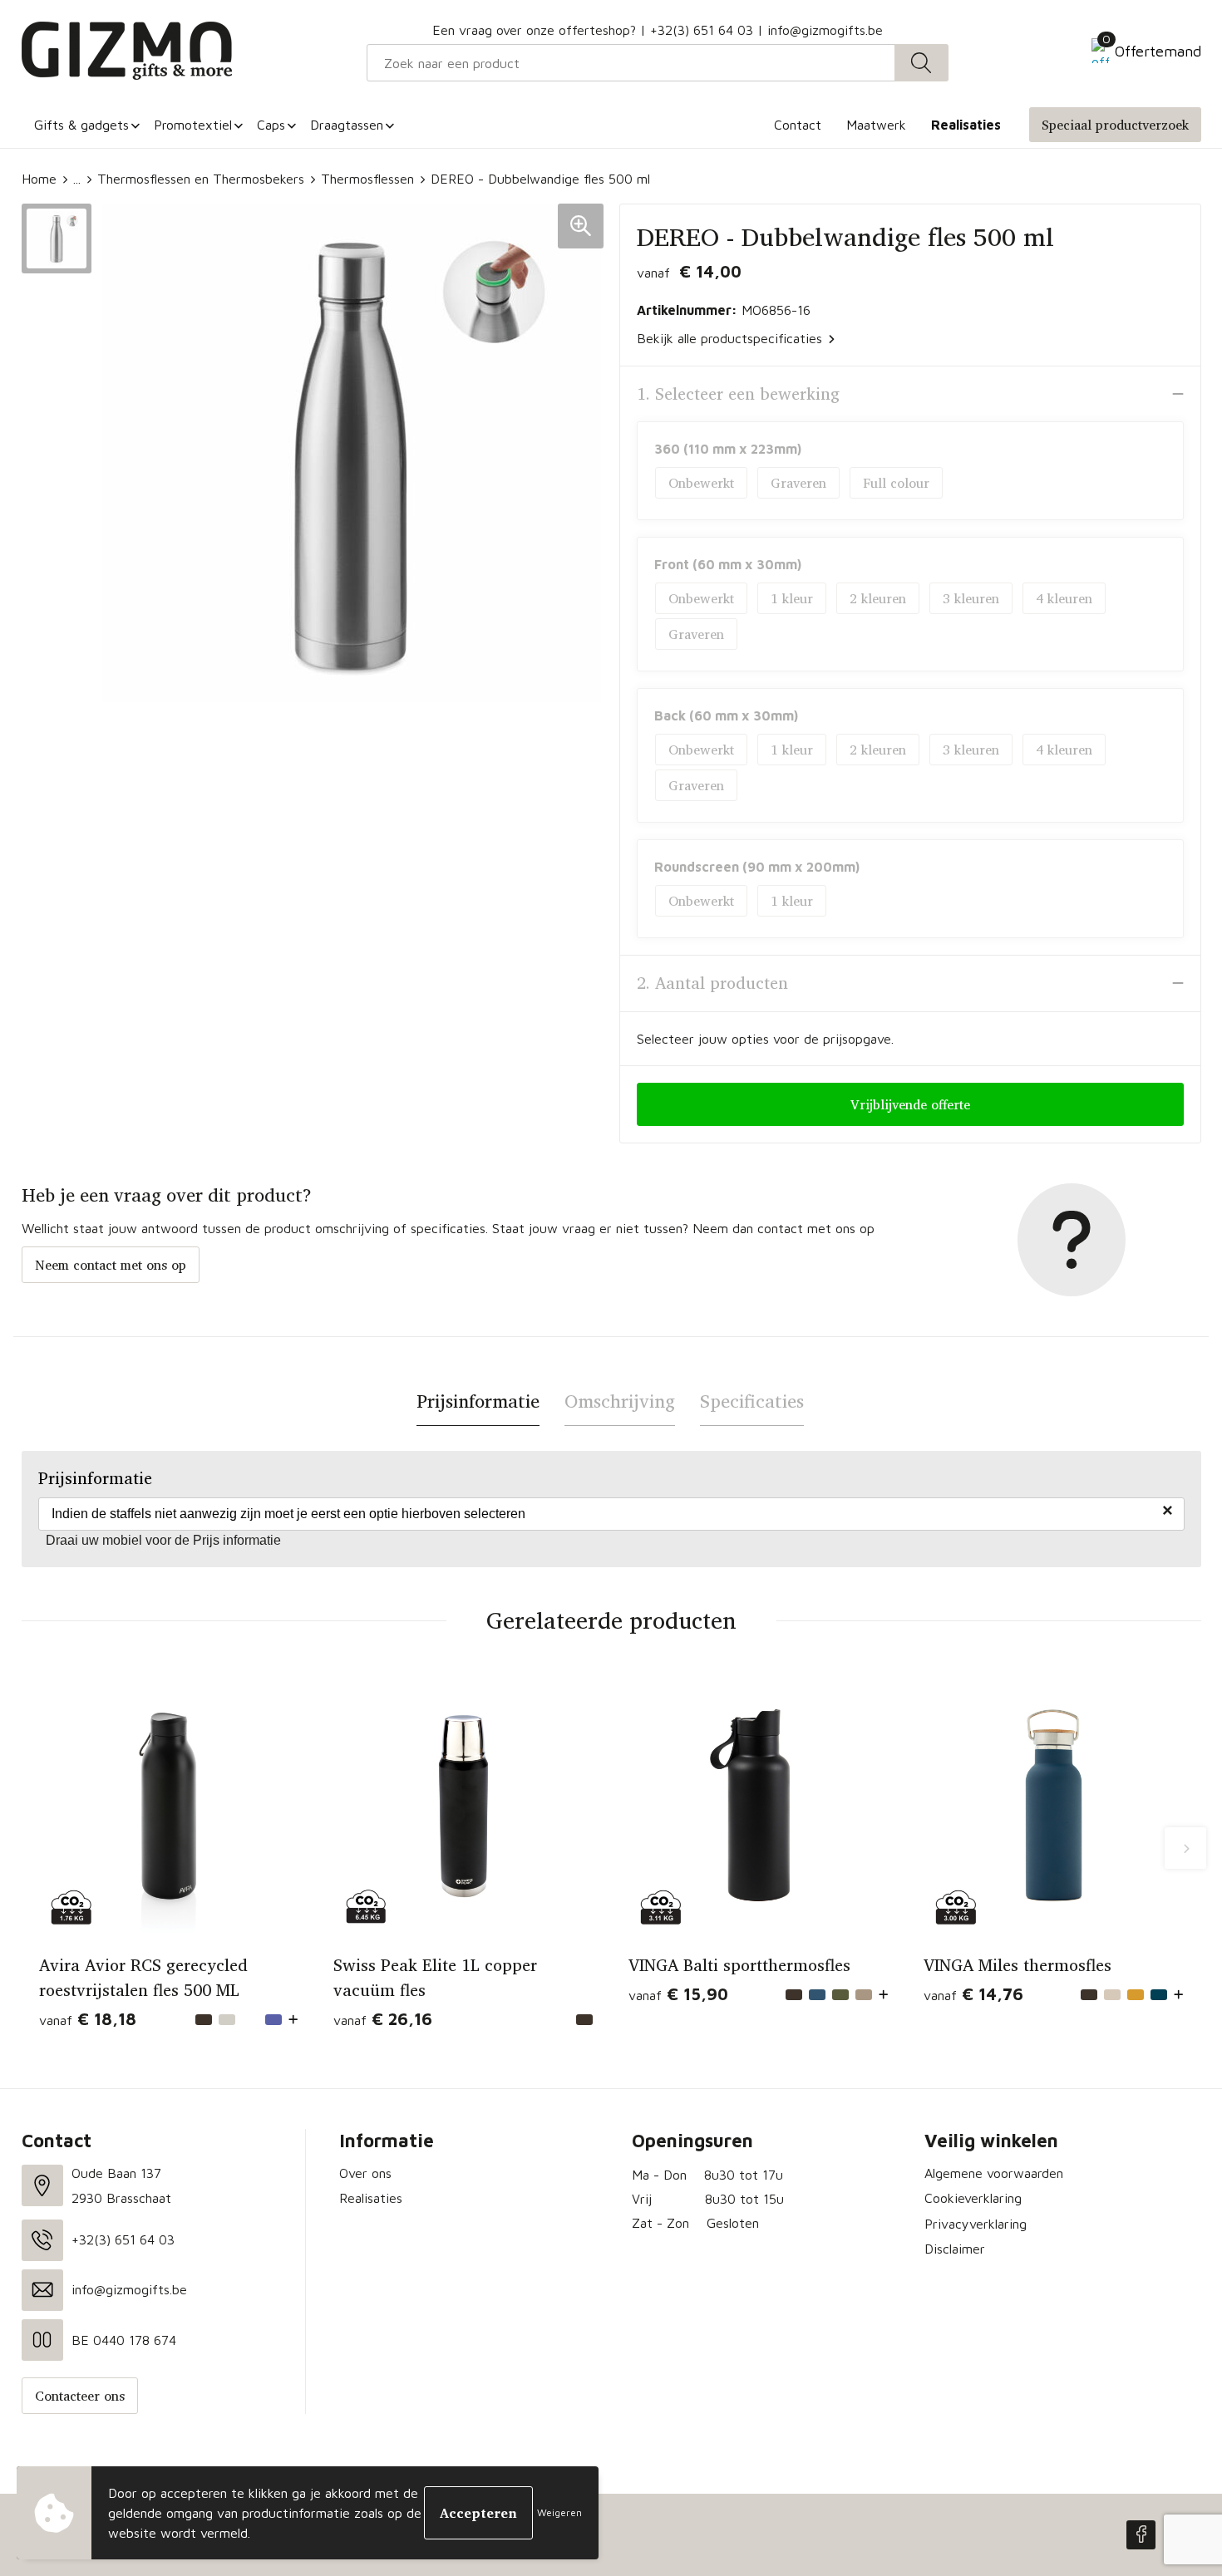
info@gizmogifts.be (825, 30)
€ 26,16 (383, 2019)
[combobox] (631, 63)
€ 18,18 (88, 2019)
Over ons (365, 2173)
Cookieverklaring (973, 2198)
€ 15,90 (678, 1994)
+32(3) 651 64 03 (702, 30)
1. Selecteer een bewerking (738, 394)
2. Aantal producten (712, 983)
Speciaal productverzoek (1115, 125)
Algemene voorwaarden (994, 2173)
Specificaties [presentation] (752, 1401)
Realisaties (371, 2198)
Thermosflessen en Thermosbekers (201, 179)
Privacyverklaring (976, 2224)
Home (39, 179)
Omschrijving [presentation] (620, 1401)
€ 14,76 (973, 1994)
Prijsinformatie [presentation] (478, 1401)
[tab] (478, 1401)
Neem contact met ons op (111, 1265)
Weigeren (559, 2512)
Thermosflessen (367, 179)
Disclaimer (955, 2249)
